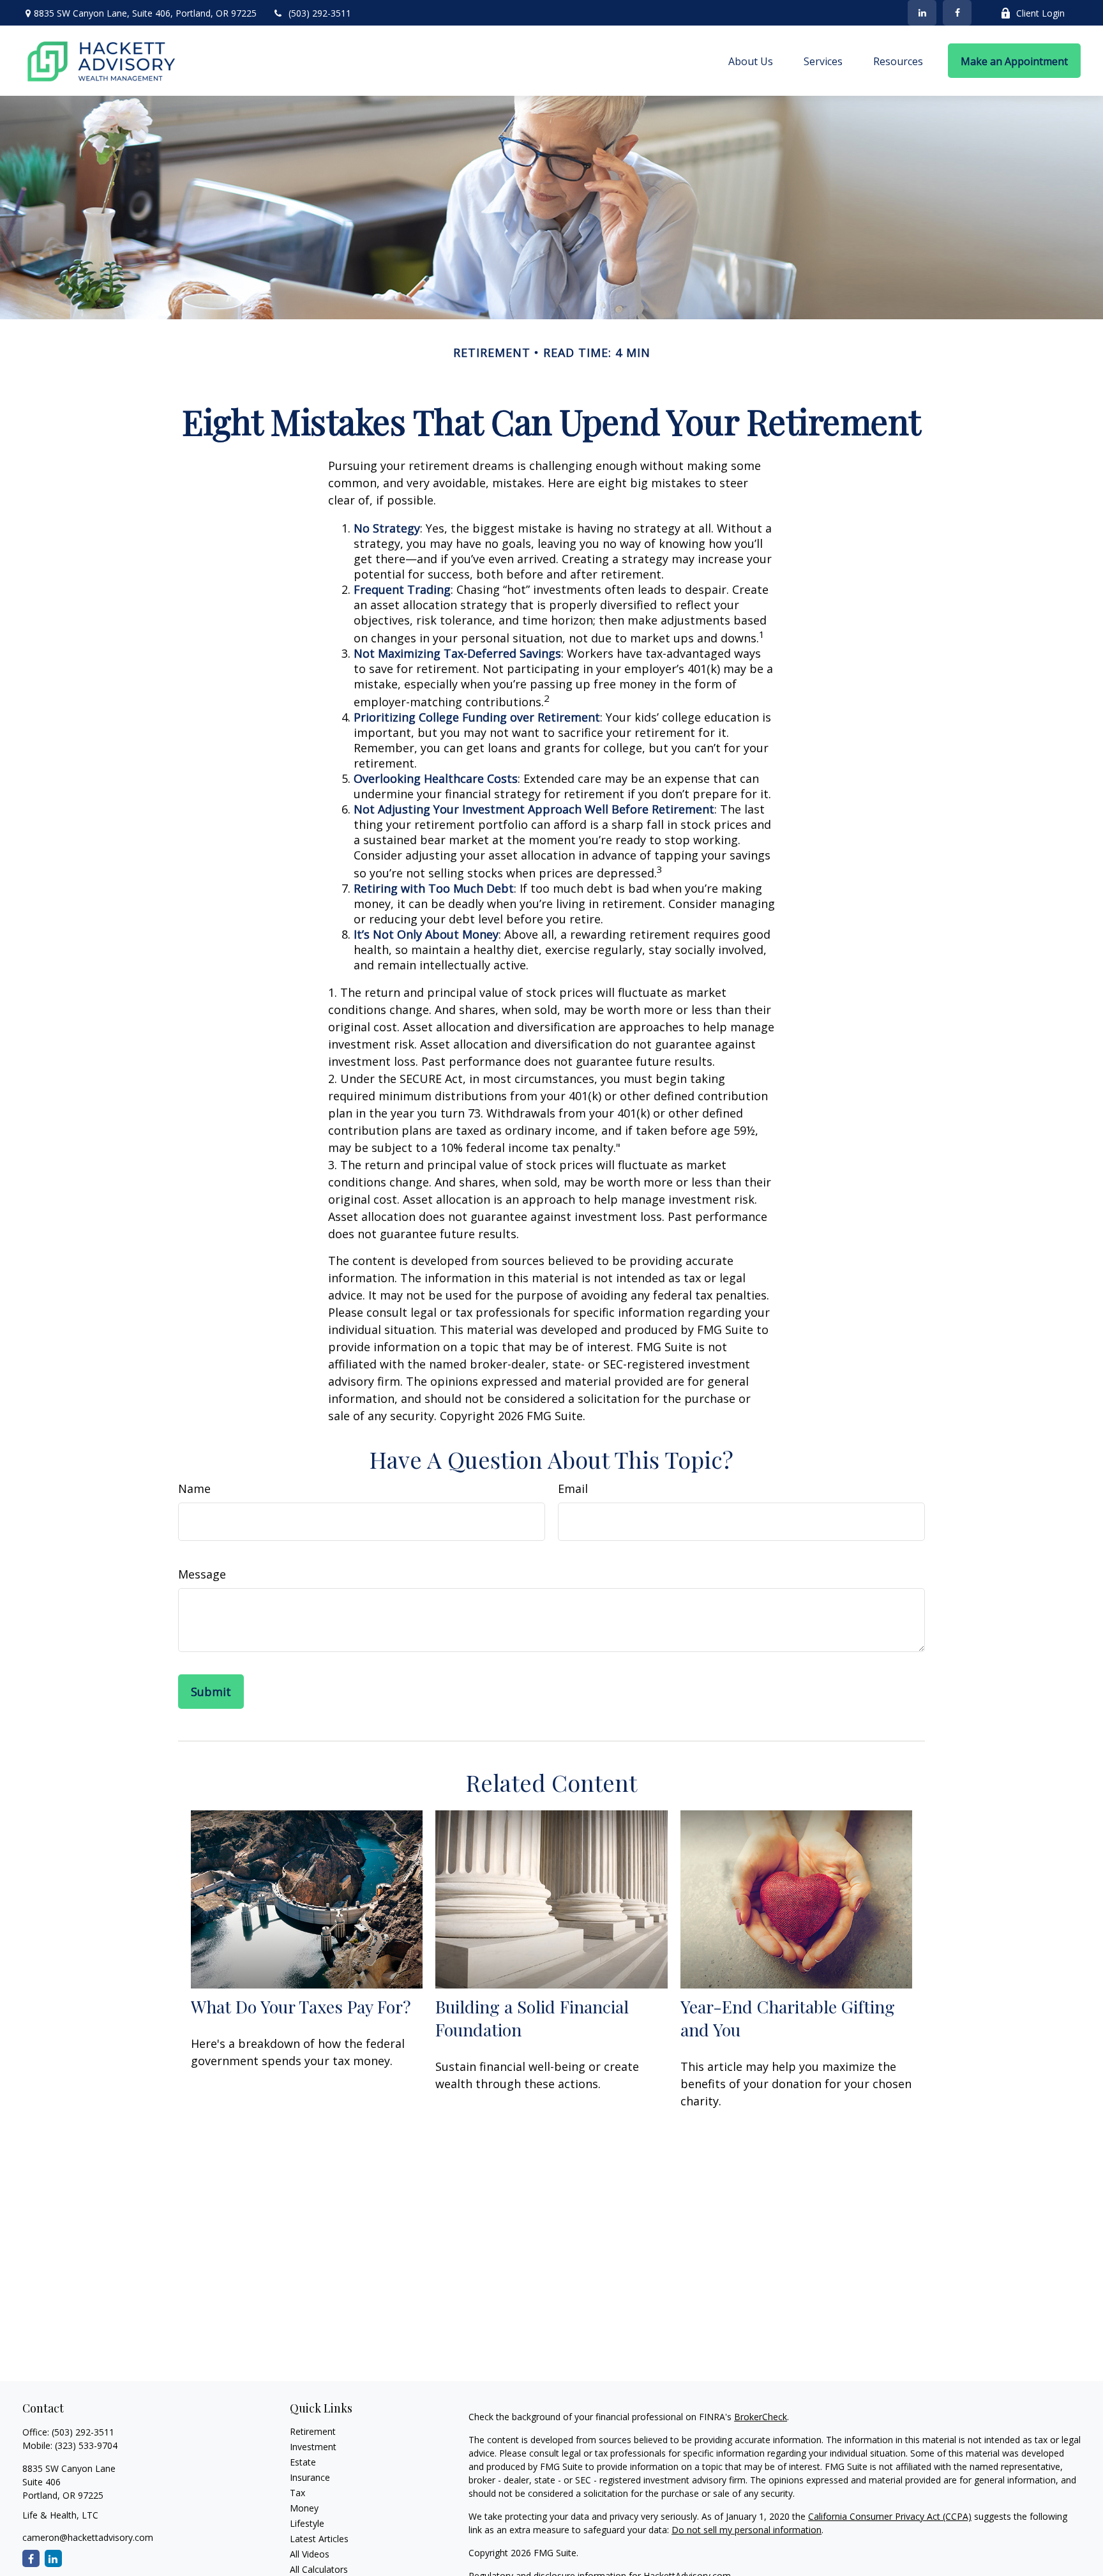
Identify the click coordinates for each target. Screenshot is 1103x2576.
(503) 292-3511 (320, 13)
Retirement (313, 2431)
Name (194, 1489)
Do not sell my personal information (747, 2530)
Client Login (1040, 13)
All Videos (310, 2554)
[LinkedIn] (922, 13)
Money (304, 2508)
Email (573, 1489)
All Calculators (319, 2569)
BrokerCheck (761, 2417)
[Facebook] (957, 13)
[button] (751, 61)
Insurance (310, 2477)
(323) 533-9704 (86, 2445)
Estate (303, 2462)
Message (202, 1574)
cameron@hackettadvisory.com (88, 2537)
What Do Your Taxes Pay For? (301, 2006)
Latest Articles (319, 2539)
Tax (297, 2493)
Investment (313, 2447)
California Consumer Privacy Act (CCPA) (890, 2516)
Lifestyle (307, 2523)
